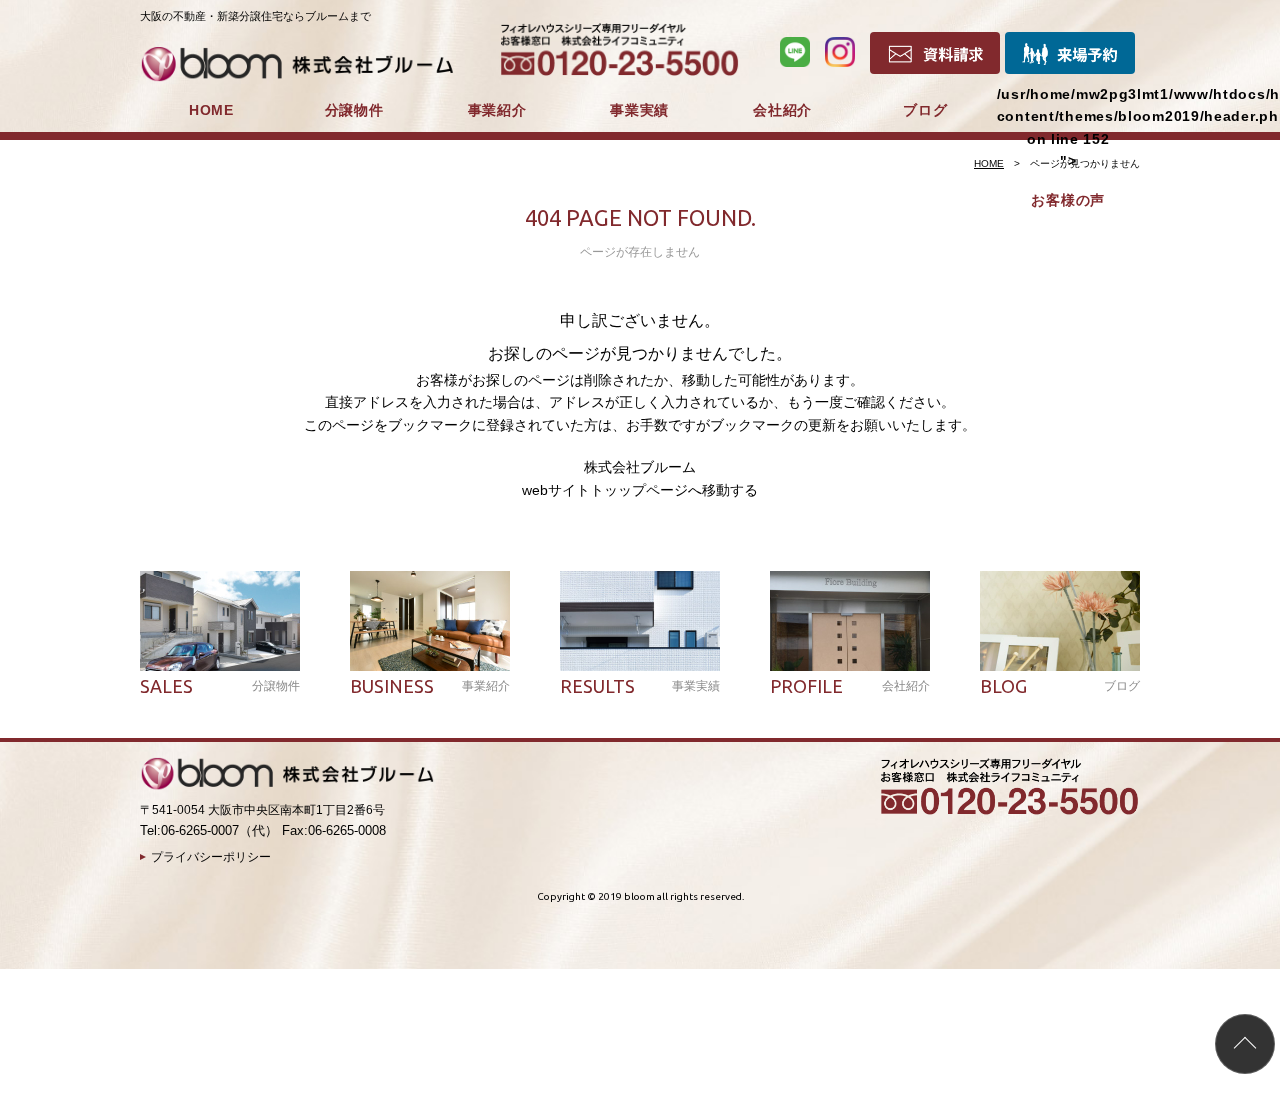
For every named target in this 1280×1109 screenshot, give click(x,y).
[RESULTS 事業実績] (640, 621)
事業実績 (639, 110)
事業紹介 (497, 110)
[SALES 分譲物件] (220, 621)
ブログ (925, 110)
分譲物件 (354, 110)
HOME (211, 110)
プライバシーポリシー (211, 857)
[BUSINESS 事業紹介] (430, 621)
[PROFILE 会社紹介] (850, 621)
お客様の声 (1068, 200)
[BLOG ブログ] (1060, 621)
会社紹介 (782, 110)
